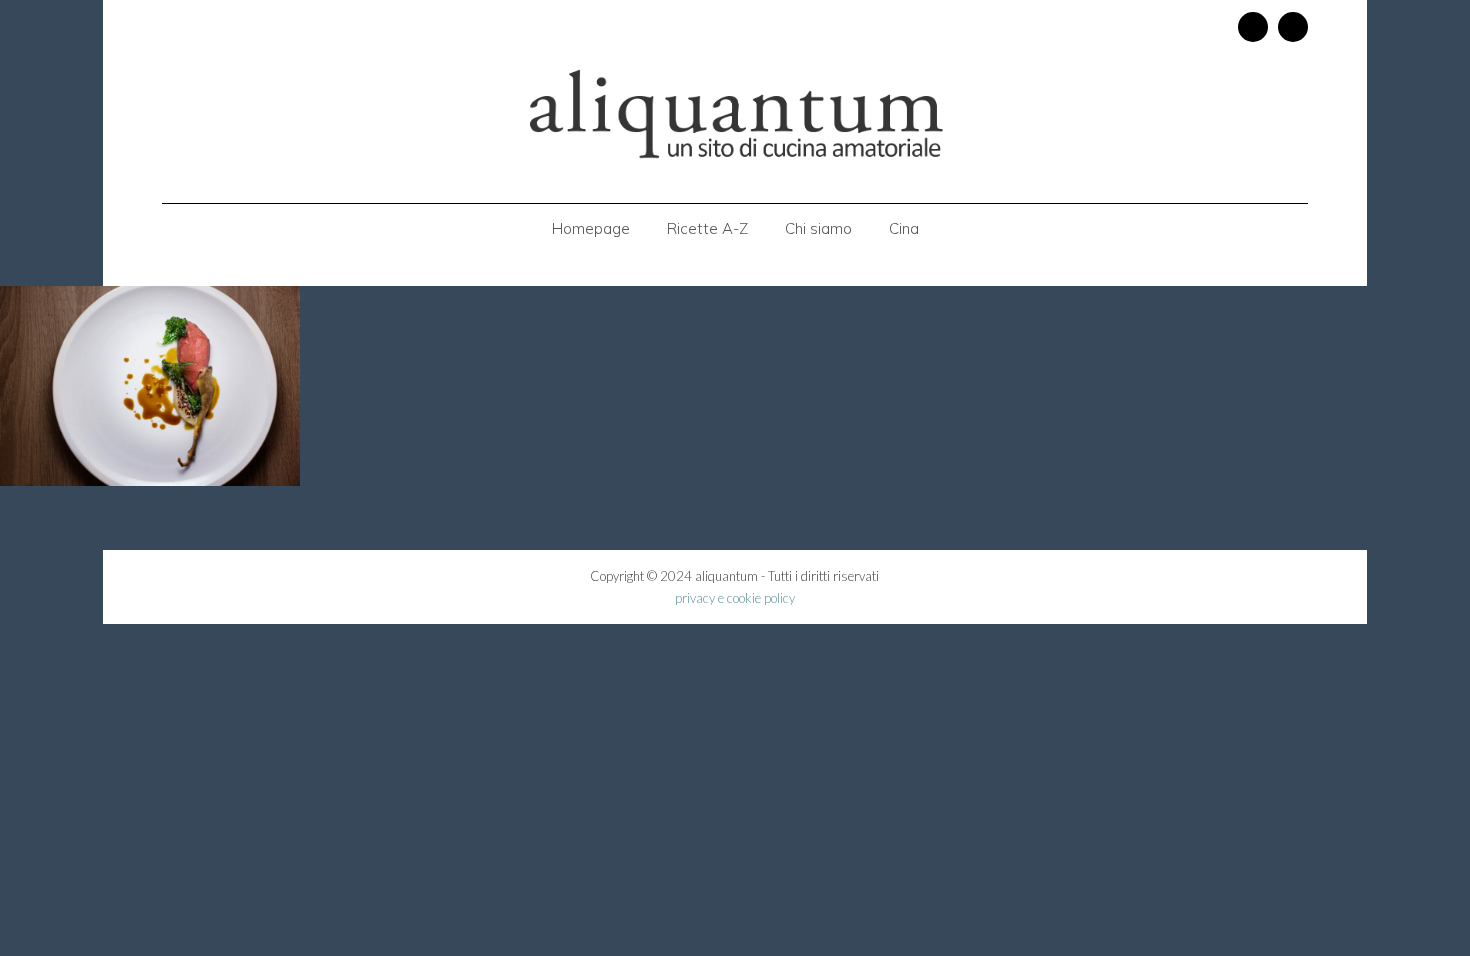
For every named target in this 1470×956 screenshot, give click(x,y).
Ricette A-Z (707, 228)
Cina (904, 228)
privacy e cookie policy (735, 598)
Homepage (591, 228)
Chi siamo (818, 228)
